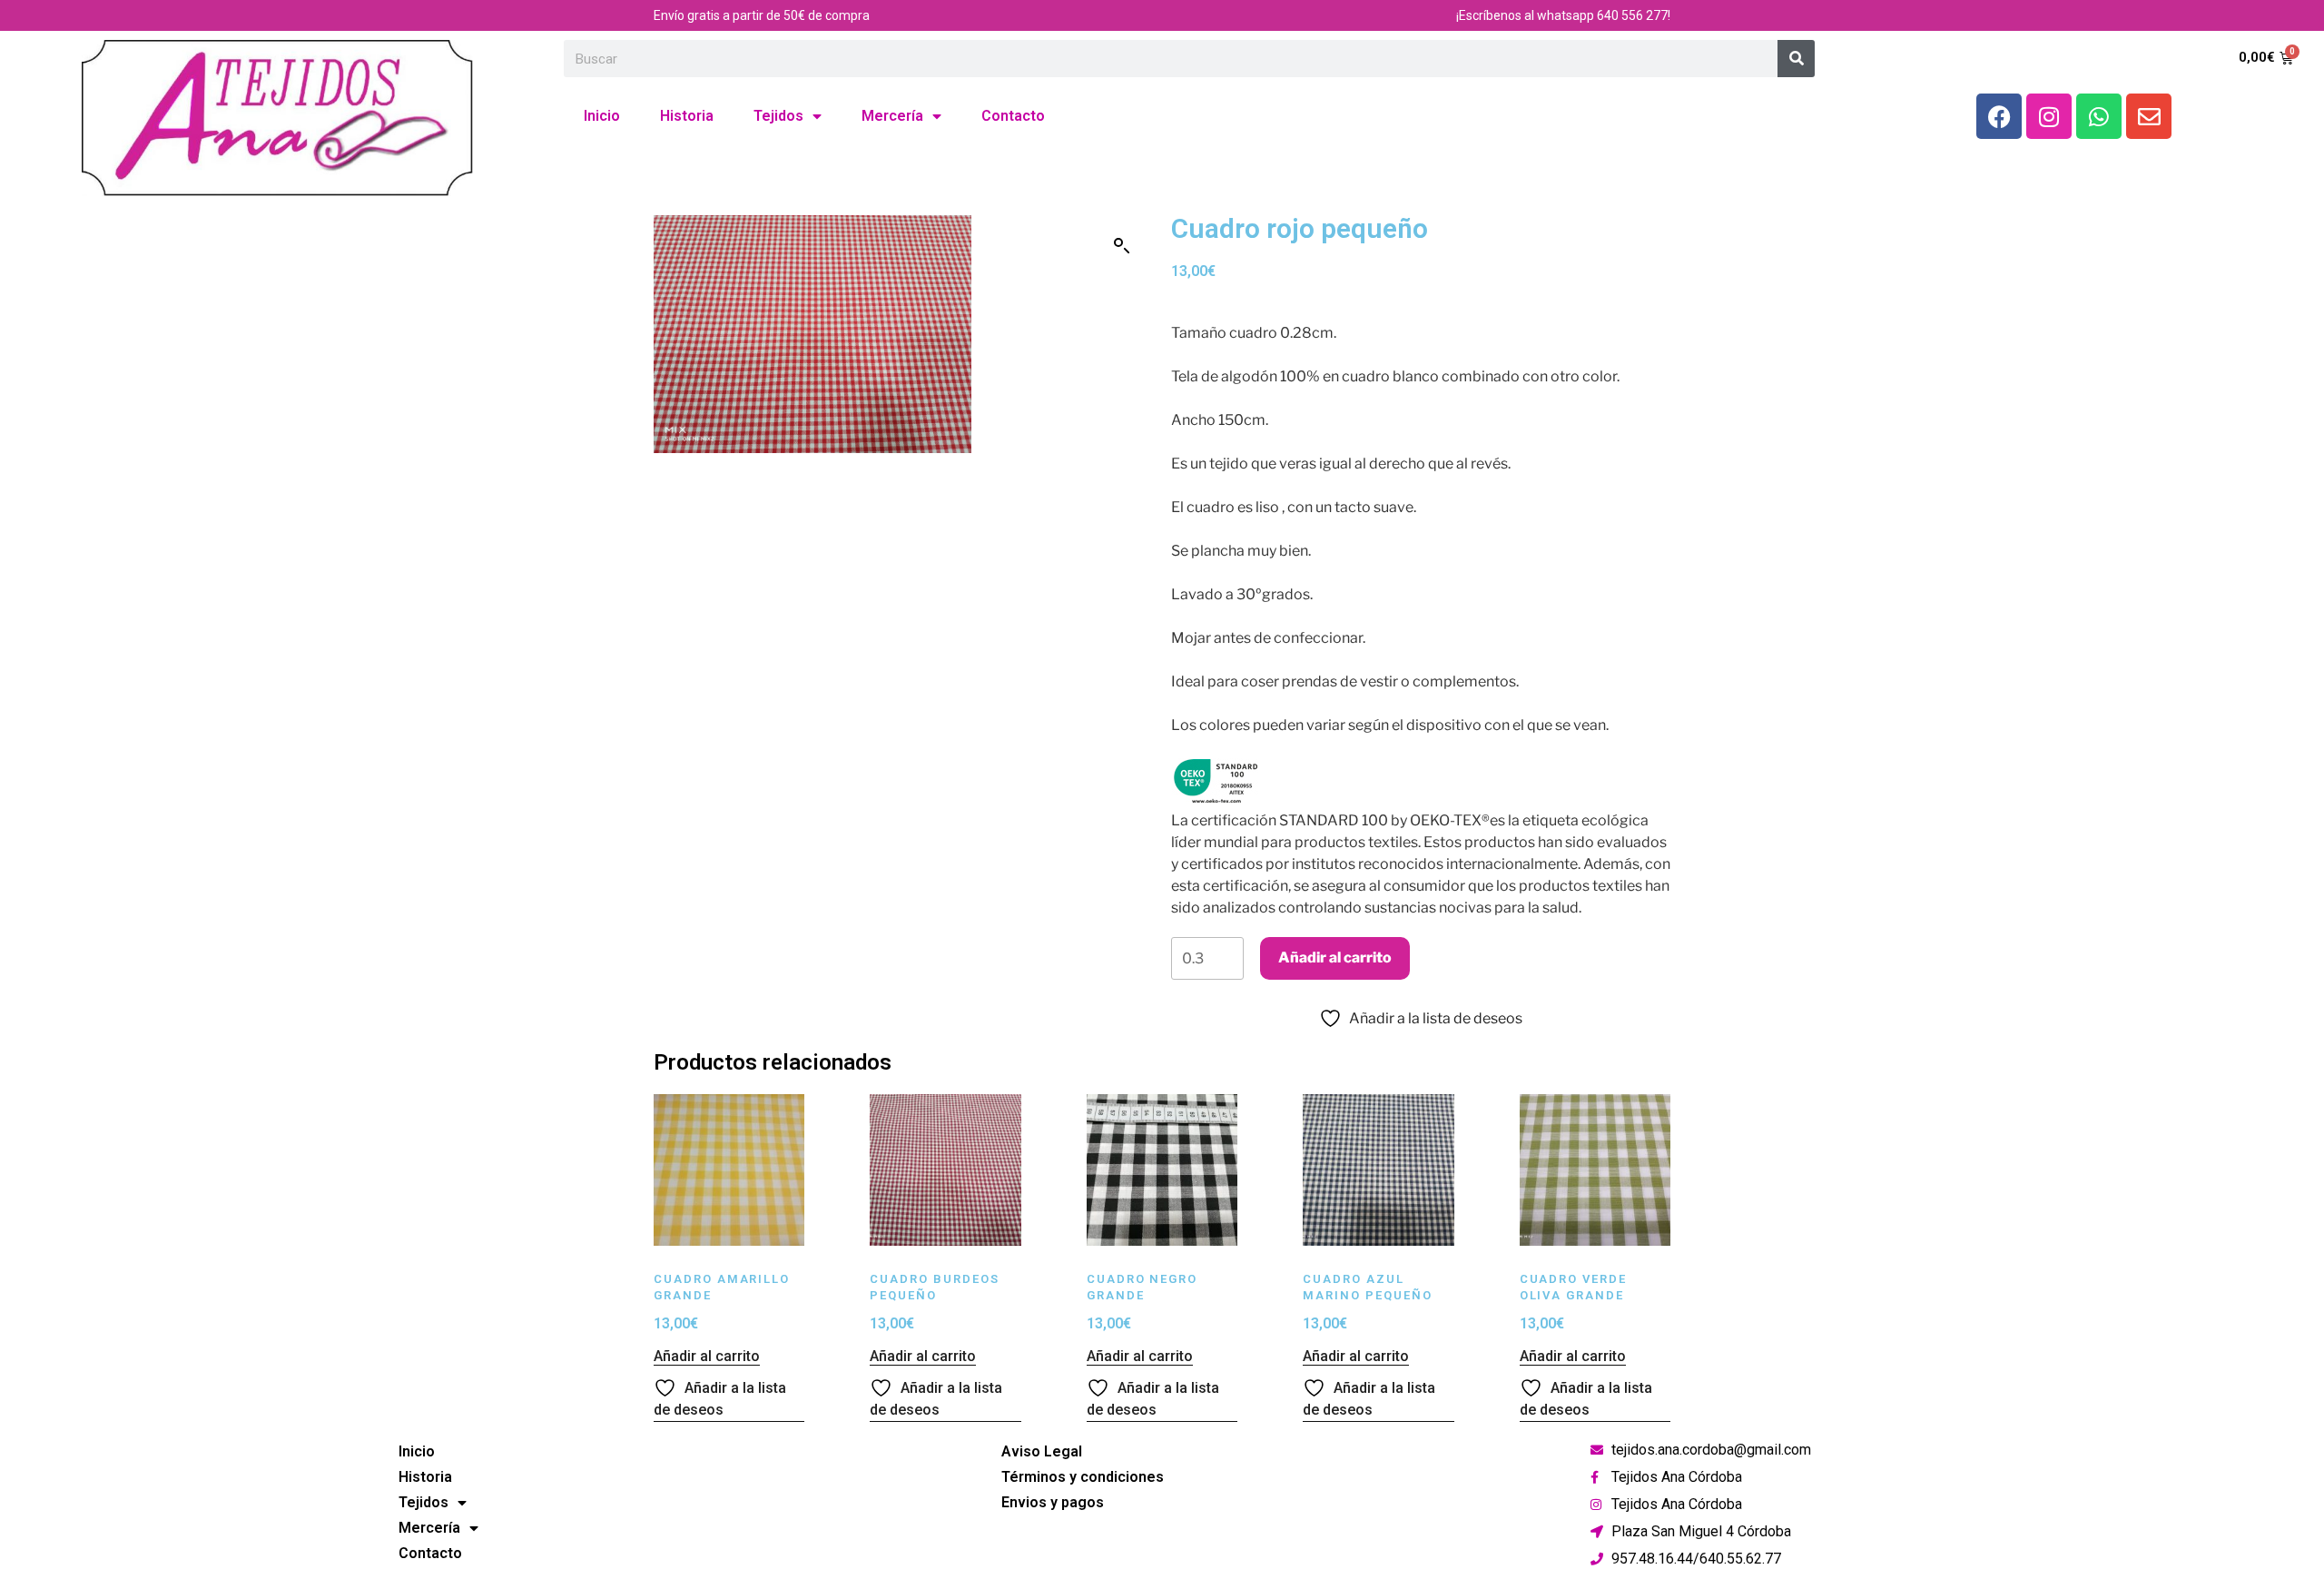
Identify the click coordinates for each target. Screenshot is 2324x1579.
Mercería (892, 116)
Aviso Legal (1042, 1451)
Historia (687, 116)
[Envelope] (2149, 116)
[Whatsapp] (2099, 116)
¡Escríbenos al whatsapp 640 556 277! (1563, 15)
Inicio (602, 116)
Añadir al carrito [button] (707, 1356)
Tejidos (778, 116)
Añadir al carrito (1335, 957)
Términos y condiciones (1083, 1477)
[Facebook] (1999, 116)
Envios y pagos (1053, 1502)
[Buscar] (1796, 59)
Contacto (1013, 116)
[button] (1122, 246)
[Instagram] (2049, 116)
